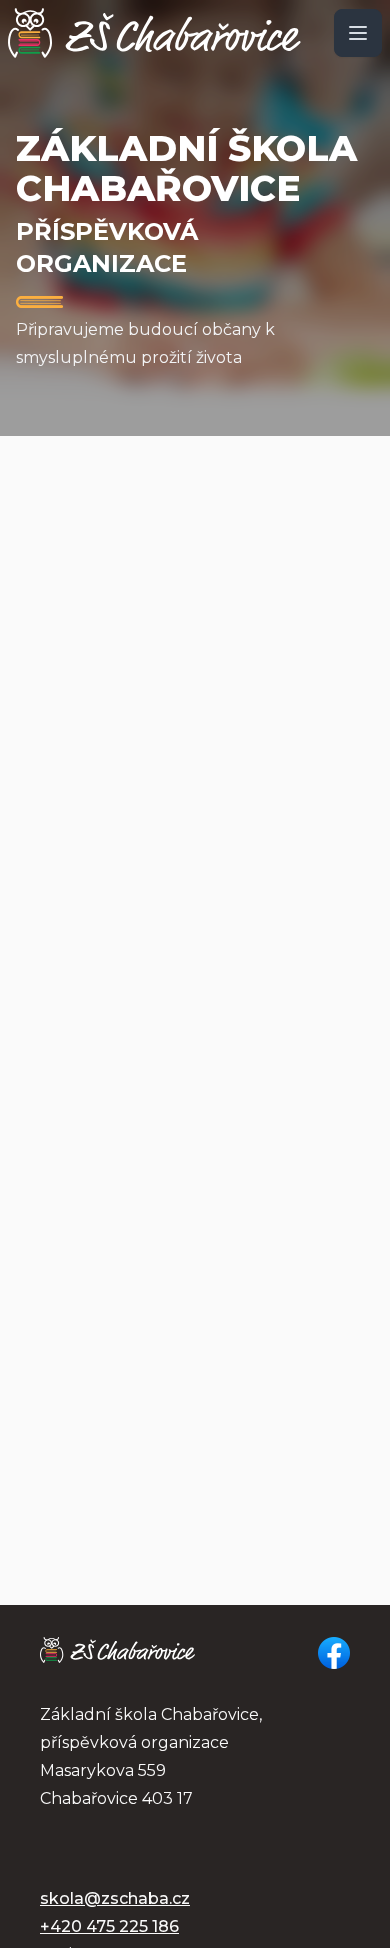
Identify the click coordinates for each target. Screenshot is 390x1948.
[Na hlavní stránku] (154, 33)
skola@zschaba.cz (115, 1898)
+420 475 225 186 (109, 1926)
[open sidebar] (358, 33)
